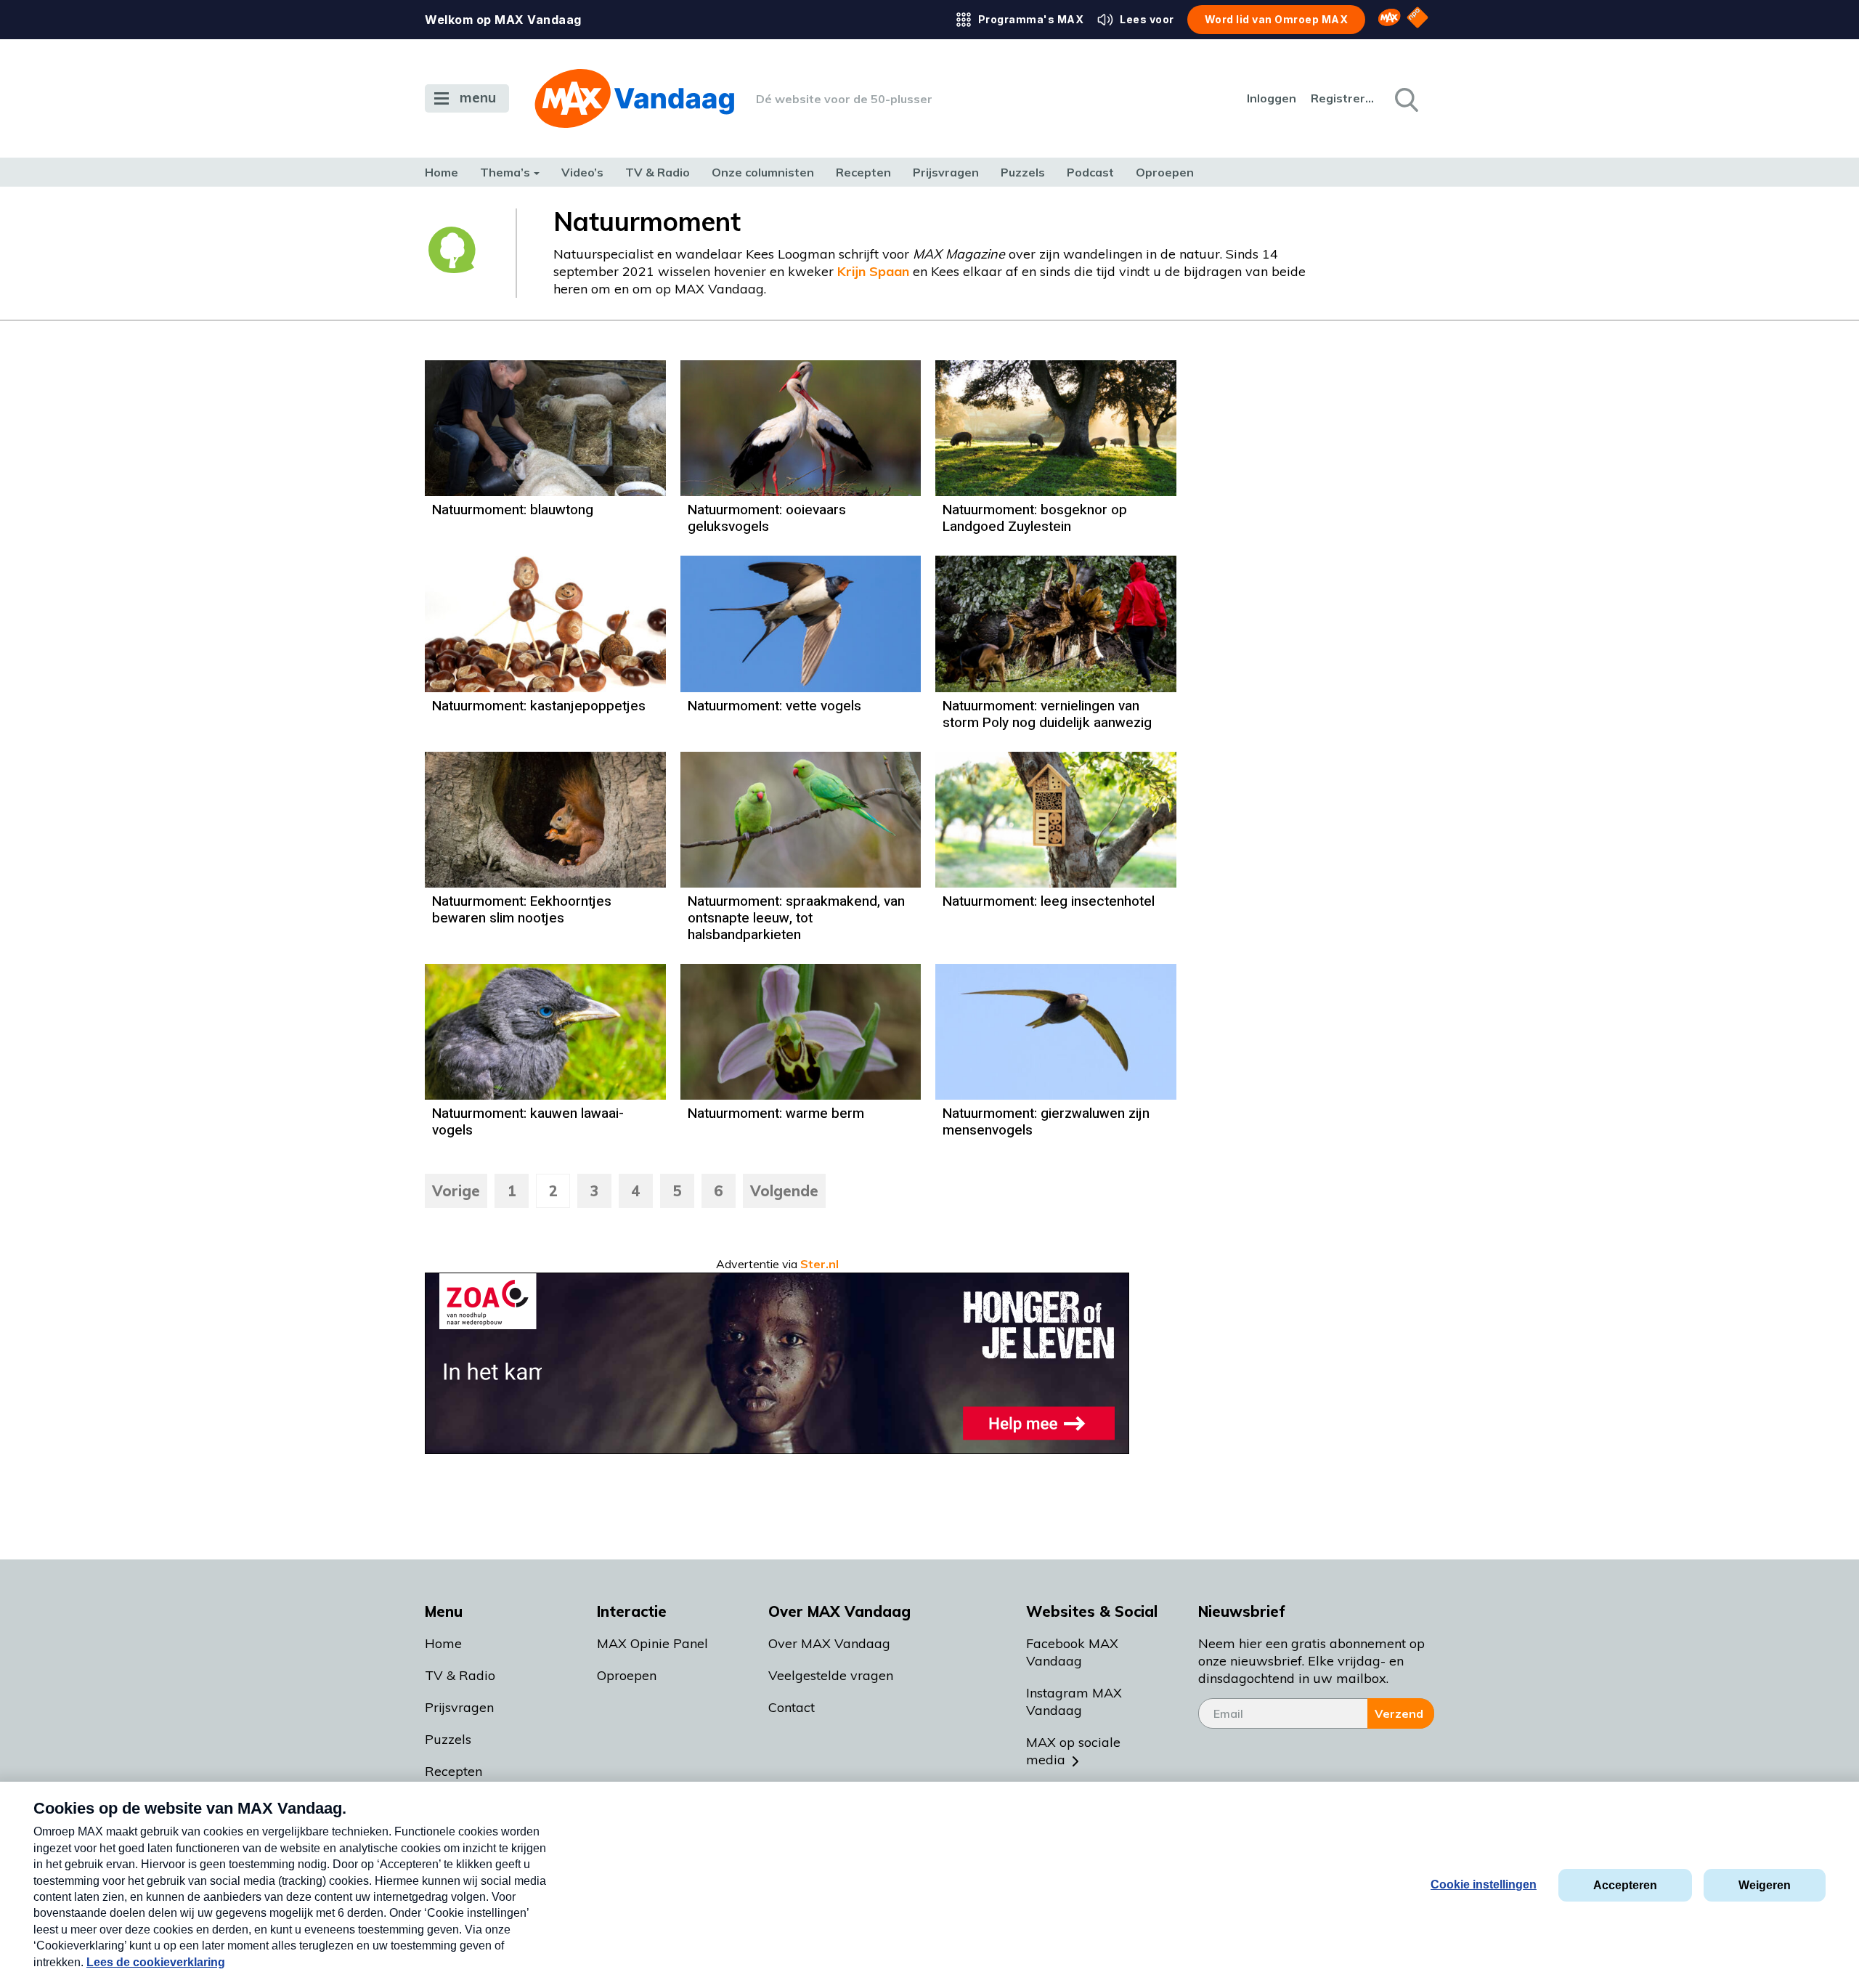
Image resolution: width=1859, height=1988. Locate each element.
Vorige (456, 1191)
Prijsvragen (946, 172)
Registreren (1343, 98)
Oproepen (1165, 172)
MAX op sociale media (1073, 1751)
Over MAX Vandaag (829, 1643)
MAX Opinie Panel (652, 1643)
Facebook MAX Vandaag (1072, 1652)
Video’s (582, 172)
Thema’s (505, 172)
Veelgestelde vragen (831, 1675)
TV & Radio (658, 172)
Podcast (1090, 172)
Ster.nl (819, 1264)
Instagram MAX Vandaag (1074, 1701)
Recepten (863, 172)
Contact (792, 1707)
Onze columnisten (763, 172)
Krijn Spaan (875, 271)
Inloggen (1272, 98)
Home (442, 172)
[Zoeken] (1405, 99)
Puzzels (1023, 172)
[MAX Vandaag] (634, 98)
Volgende (784, 1191)
